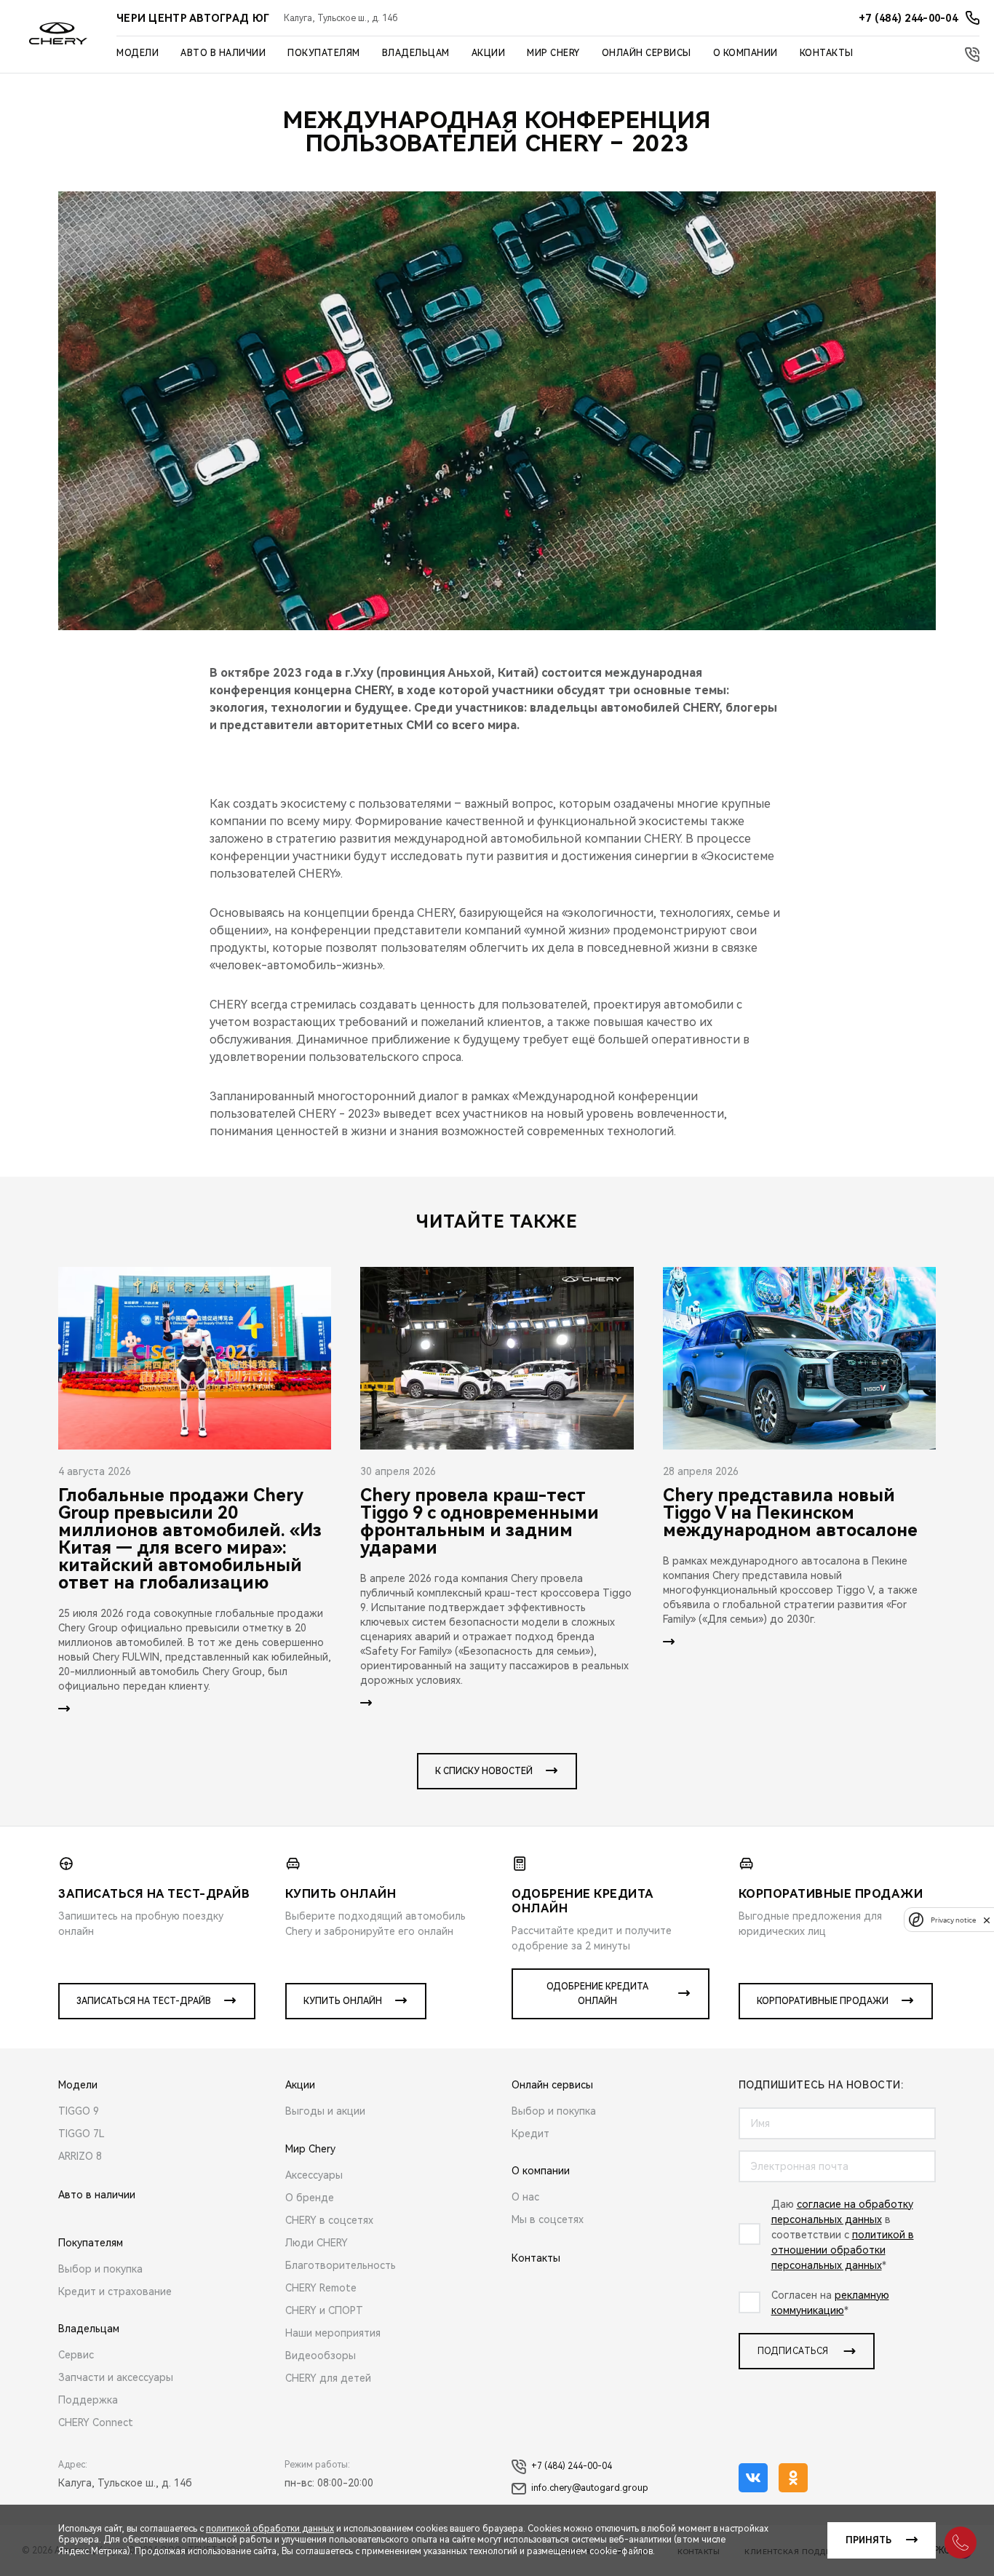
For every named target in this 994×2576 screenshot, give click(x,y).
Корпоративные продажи (823, 2001)
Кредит (530, 2134)
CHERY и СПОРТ (324, 2310)
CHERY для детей (328, 2378)
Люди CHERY (317, 2243)
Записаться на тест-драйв (144, 2001)
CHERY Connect (96, 2422)
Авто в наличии (223, 53)
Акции (489, 53)
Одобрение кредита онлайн (597, 1994)
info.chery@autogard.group (590, 2488)
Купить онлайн (343, 2001)
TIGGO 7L (81, 2134)
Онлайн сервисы (647, 53)
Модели (138, 53)
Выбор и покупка (100, 2269)
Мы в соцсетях (548, 2219)
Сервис (76, 2355)
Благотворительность (341, 2265)
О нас (525, 2197)
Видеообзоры (321, 2356)
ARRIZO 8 (80, 2156)
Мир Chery (553, 53)
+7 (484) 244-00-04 (572, 2466)
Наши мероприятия (333, 2333)
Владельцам (416, 53)
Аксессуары (314, 2175)
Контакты (827, 53)
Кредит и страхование (115, 2291)
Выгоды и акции (325, 2111)
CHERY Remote (321, 2288)
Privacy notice (953, 1920)
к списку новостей (484, 1771)
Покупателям (324, 53)
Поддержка (88, 2400)
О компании (745, 53)
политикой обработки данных (270, 2529)
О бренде (310, 2198)
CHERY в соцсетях (329, 2220)
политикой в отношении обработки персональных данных (843, 2250)
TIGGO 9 (79, 2111)
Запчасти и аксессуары (116, 2377)
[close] (987, 1920)
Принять (868, 2540)
